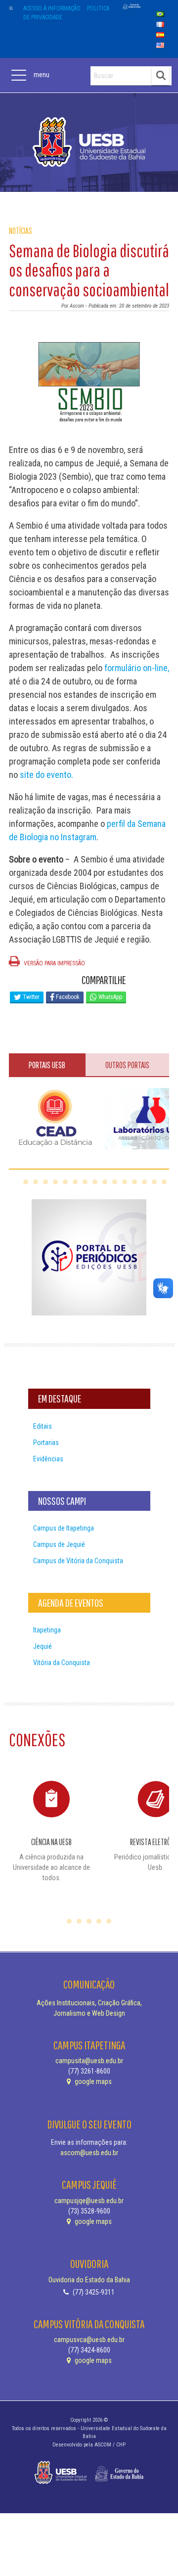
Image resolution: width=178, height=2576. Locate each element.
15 (164, 1182)
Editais (43, 1426)
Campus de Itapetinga (64, 1528)
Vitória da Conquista (62, 1663)
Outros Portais (127, 1065)
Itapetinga (47, 1630)
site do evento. (46, 775)
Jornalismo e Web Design (89, 2013)
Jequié (43, 1646)
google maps (92, 2081)
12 (134, 1182)
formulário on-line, (137, 668)
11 (125, 1182)
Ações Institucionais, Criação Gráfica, (89, 2003)
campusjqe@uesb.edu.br (89, 2201)
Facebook (67, 997)
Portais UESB (47, 1065)
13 (144, 1182)
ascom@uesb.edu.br (89, 2153)
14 (154, 1182)
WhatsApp (110, 997)
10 (115, 1182)
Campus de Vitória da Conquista (78, 1561)
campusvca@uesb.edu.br (89, 2340)
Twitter (30, 997)
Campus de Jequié (59, 1544)
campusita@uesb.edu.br (89, 2061)
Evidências (48, 1459)
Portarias (46, 1443)
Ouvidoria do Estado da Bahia (89, 2280)
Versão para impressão (54, 963)
